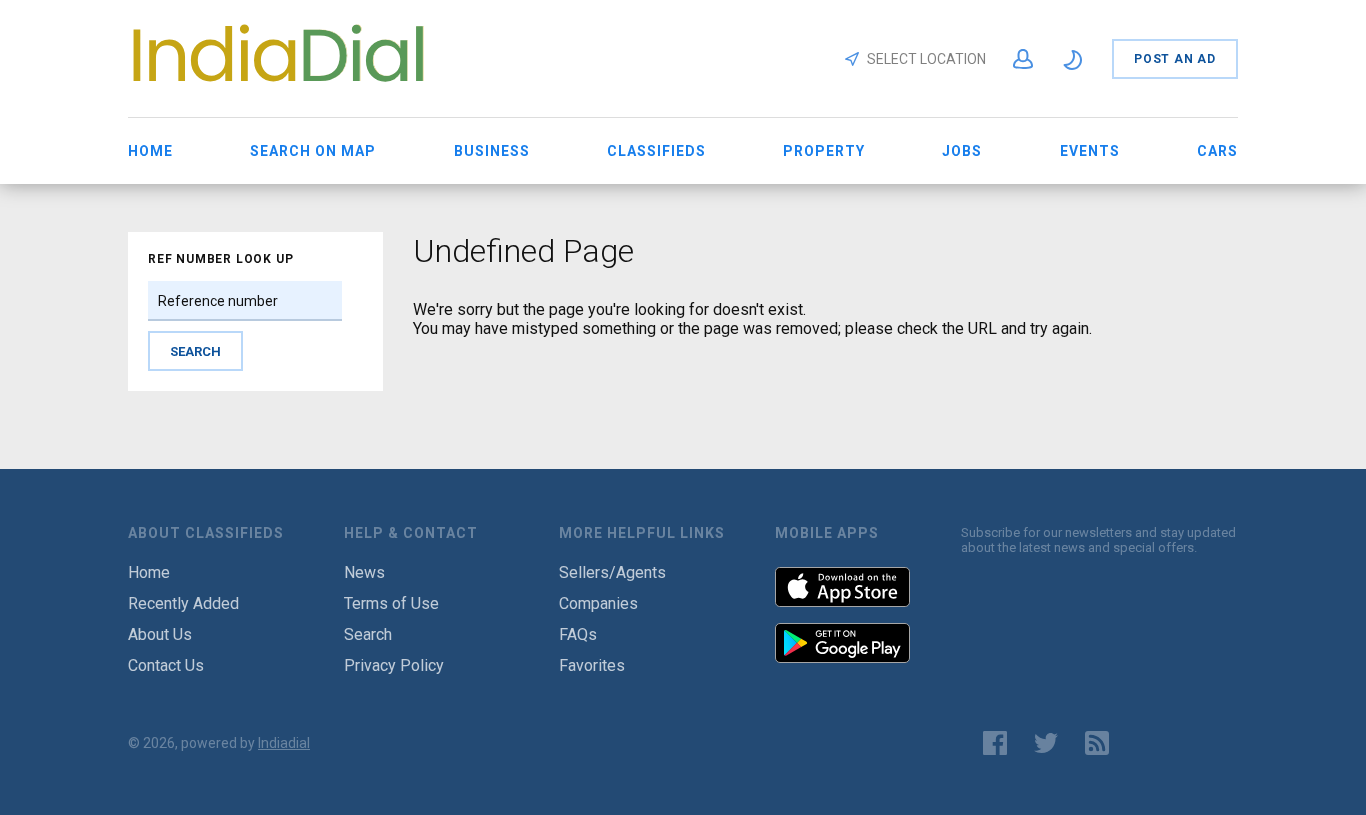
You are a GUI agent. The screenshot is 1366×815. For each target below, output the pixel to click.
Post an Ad (1175, 59)
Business (492, 151)
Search (368, 634)
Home (150, 151)
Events (1090, 151)
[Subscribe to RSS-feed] (1101, 743)
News (364, 572)
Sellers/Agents (612, 572)
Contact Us (166, 665)
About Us (160, 634)
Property (824, 151)
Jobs (962, 151)
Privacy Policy (394, 665)
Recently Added (183, 603)
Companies (598, 603)
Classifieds (656, 151)
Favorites (592, 665)
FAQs (578, 634)
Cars (1217, 151)
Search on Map (313, 151)
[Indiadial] (278, 86)
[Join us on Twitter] (1046, 743)
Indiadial (284, 743)
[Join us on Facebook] (995, 743)
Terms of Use (391, 603)
